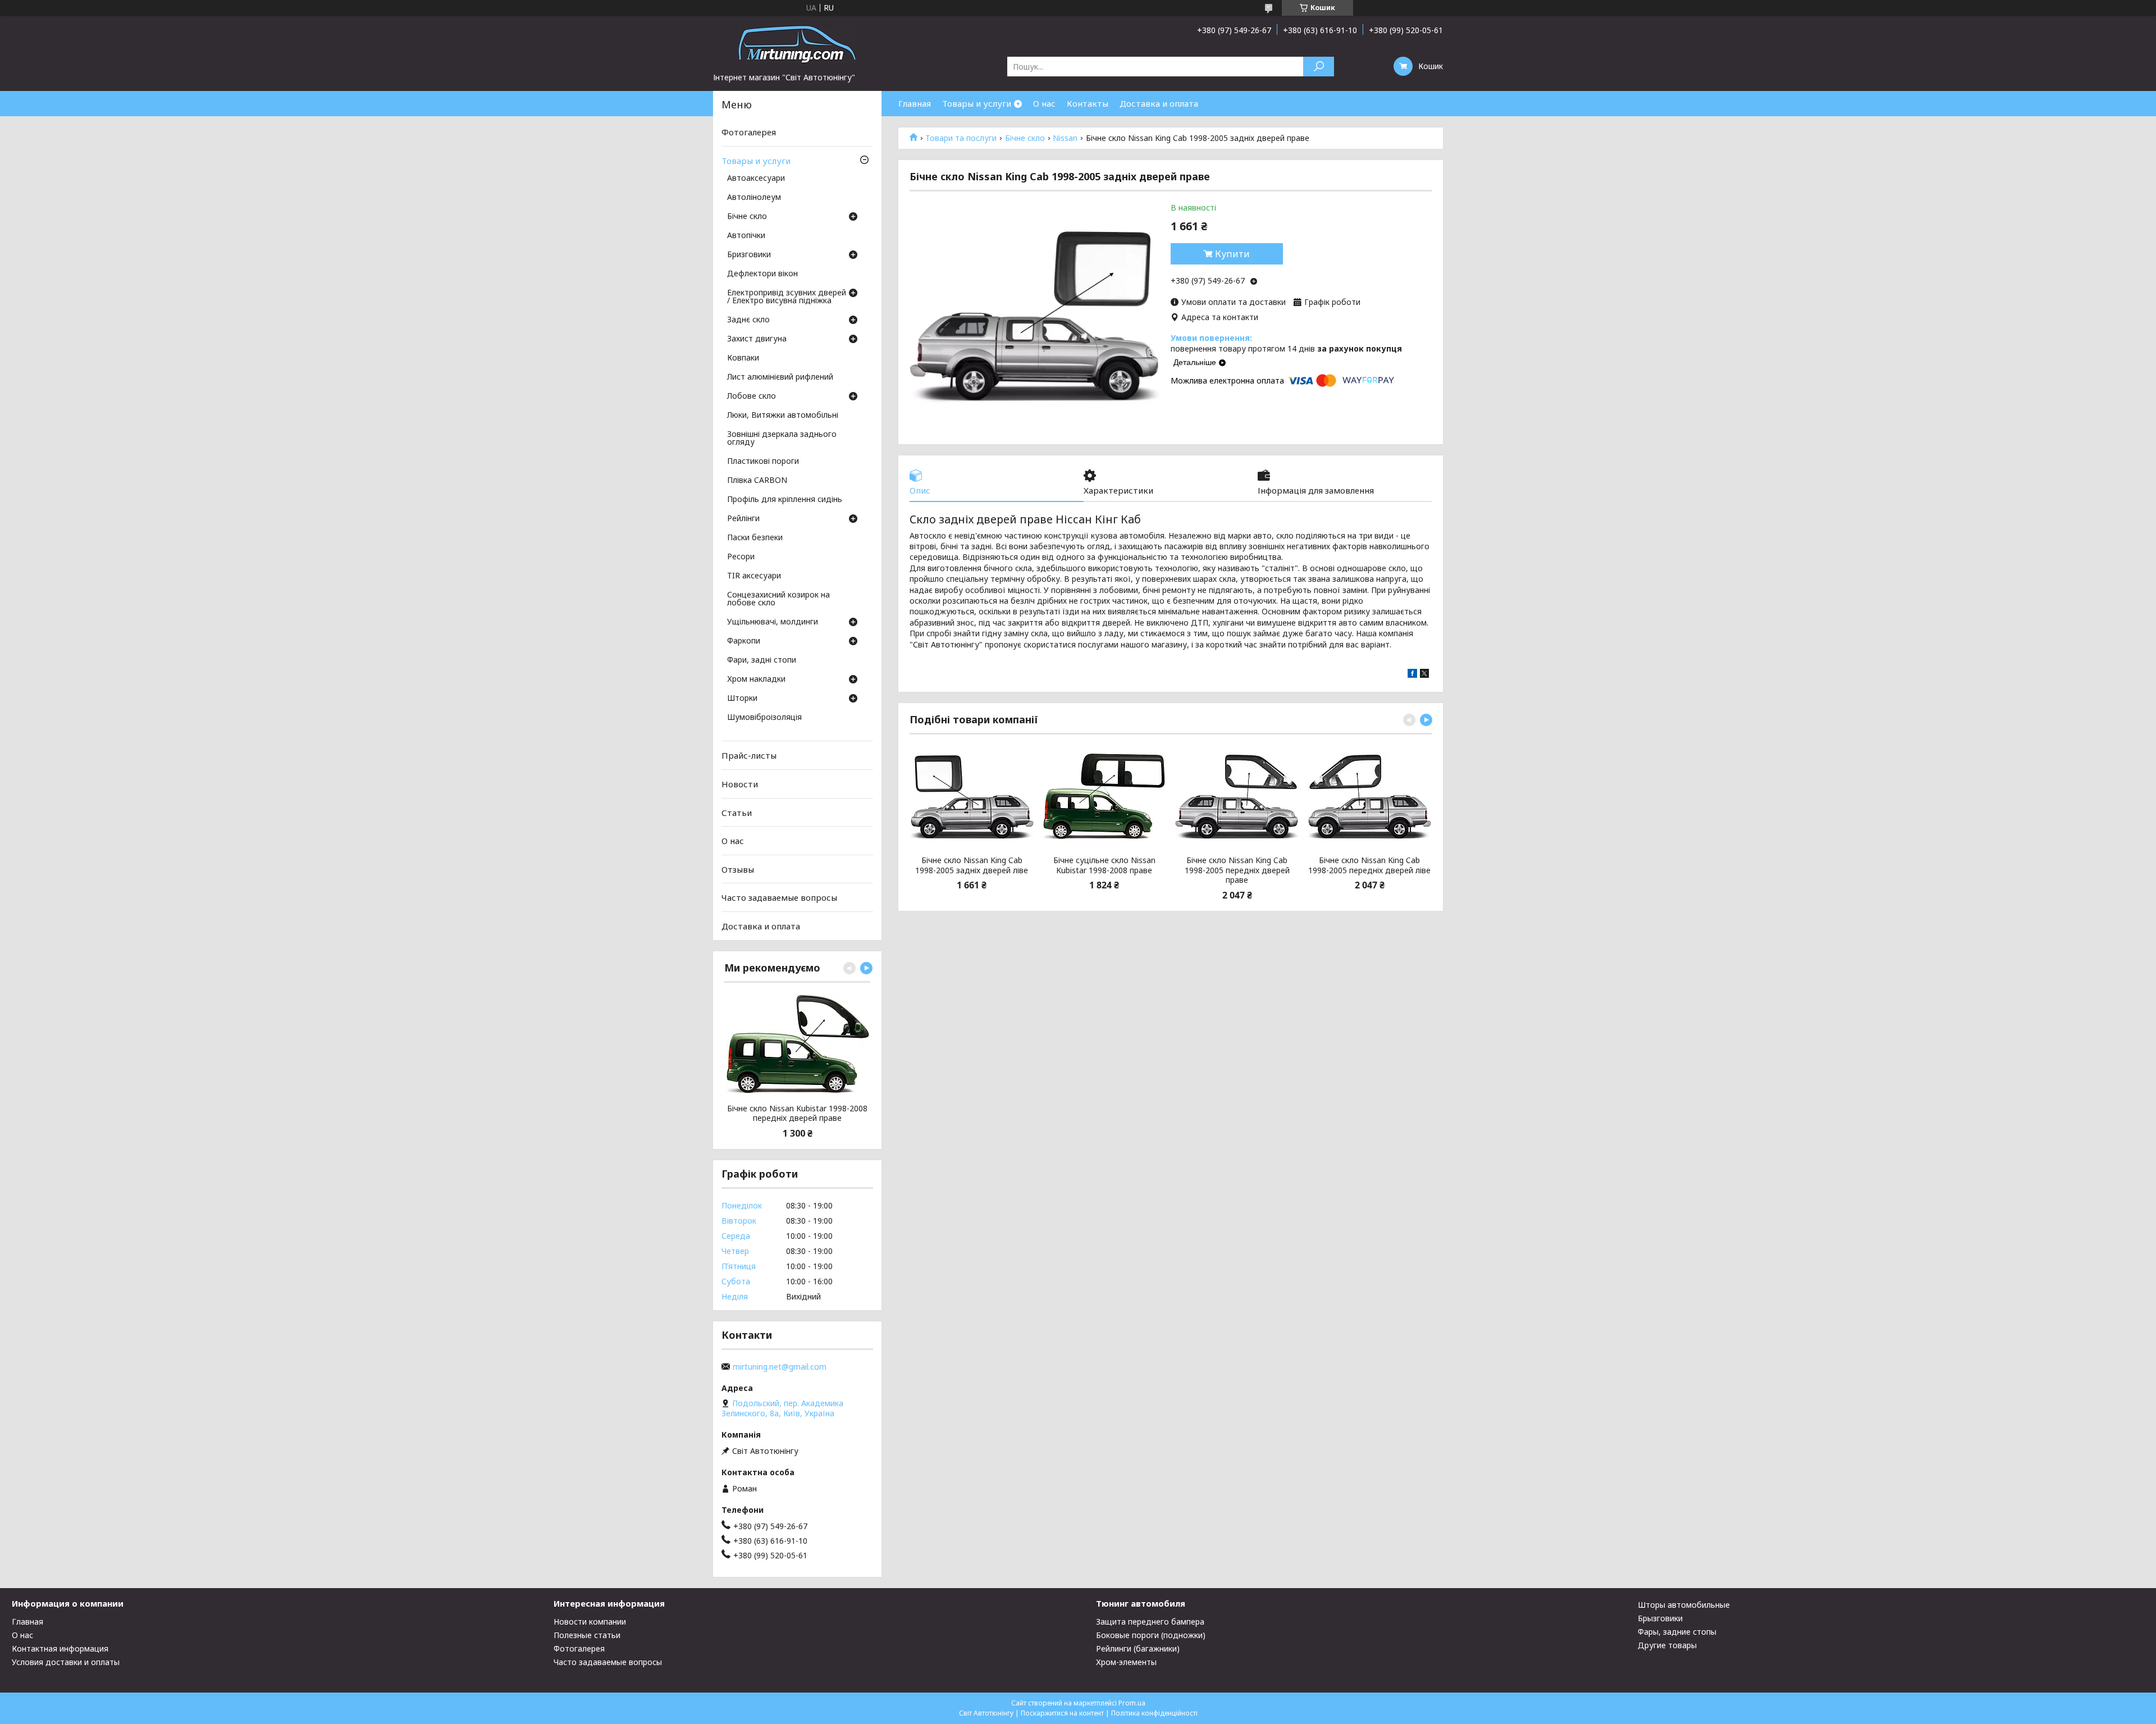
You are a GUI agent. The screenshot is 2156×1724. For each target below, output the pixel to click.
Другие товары (1667, 1645)
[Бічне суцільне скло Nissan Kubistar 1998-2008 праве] (1104, 796)
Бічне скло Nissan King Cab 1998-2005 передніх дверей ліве (1369, 865)
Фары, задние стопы (1677, 1632)
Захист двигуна (757, 339)
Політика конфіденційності (1154, 1713)
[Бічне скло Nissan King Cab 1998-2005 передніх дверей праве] (1237, 796)
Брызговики (1660, 1618)
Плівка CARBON (757, 481)
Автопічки (746, 236)
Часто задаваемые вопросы (779, 897)
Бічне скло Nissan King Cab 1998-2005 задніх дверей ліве (972, 865)
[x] (1424, 675)
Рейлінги (743, 519)
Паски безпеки (755, 538)
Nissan (1065, 138)
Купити (1232, 254)
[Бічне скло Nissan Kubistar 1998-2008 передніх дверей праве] (797, 1045)
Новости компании (590, 1622)
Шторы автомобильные (1684, 1605)
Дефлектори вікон (762, 274)
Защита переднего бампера (1150, 1622)
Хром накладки (756, 679)
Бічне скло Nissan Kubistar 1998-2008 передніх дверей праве (797, 1113)
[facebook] (1412, 675)
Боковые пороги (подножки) (1151, 1635)
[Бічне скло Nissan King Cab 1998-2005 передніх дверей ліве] (1370, 796)
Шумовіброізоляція (764, 718)
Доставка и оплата (1159, 103)
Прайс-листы (749, 755)
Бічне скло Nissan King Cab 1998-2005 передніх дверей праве (1237, 870)
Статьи (737, 812)
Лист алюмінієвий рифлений (780, 377)
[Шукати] (1319, 67)
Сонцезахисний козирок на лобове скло (778, 599)
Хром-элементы (1126, 1662)
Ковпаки (743, 358)
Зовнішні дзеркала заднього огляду (782, 439)
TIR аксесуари (754, 576)
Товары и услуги (977, 103)
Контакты (1088, 103)
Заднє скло (748, 320)
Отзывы (738, 869)
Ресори (741, 557)
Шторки (742, 699)
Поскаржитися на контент (1062, 1713)
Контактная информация (60, 1648)
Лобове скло (752, 396)
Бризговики (749, 255)
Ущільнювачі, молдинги (773, 622)
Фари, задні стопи (762, 660)
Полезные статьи (587, 1635)
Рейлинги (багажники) (1138, 1648)
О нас (1044, 103)
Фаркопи (744, 641)
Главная (915, 103)
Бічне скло (1025, 138)
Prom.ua (1132, 1703)
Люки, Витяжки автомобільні (783, 416)
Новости (740, 784)
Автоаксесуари (756, 179)
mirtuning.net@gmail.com (780, 1367)
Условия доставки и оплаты (66, 1662)
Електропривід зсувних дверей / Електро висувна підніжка (787, 297)
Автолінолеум (754, 198)
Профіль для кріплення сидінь (785, 500)
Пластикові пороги (763, 462)
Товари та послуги (961, 138)
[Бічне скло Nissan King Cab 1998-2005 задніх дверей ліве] (972, 796)
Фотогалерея (749, 132)
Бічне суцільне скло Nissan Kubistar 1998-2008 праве (1104, 865)
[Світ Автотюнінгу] (797, 44)
